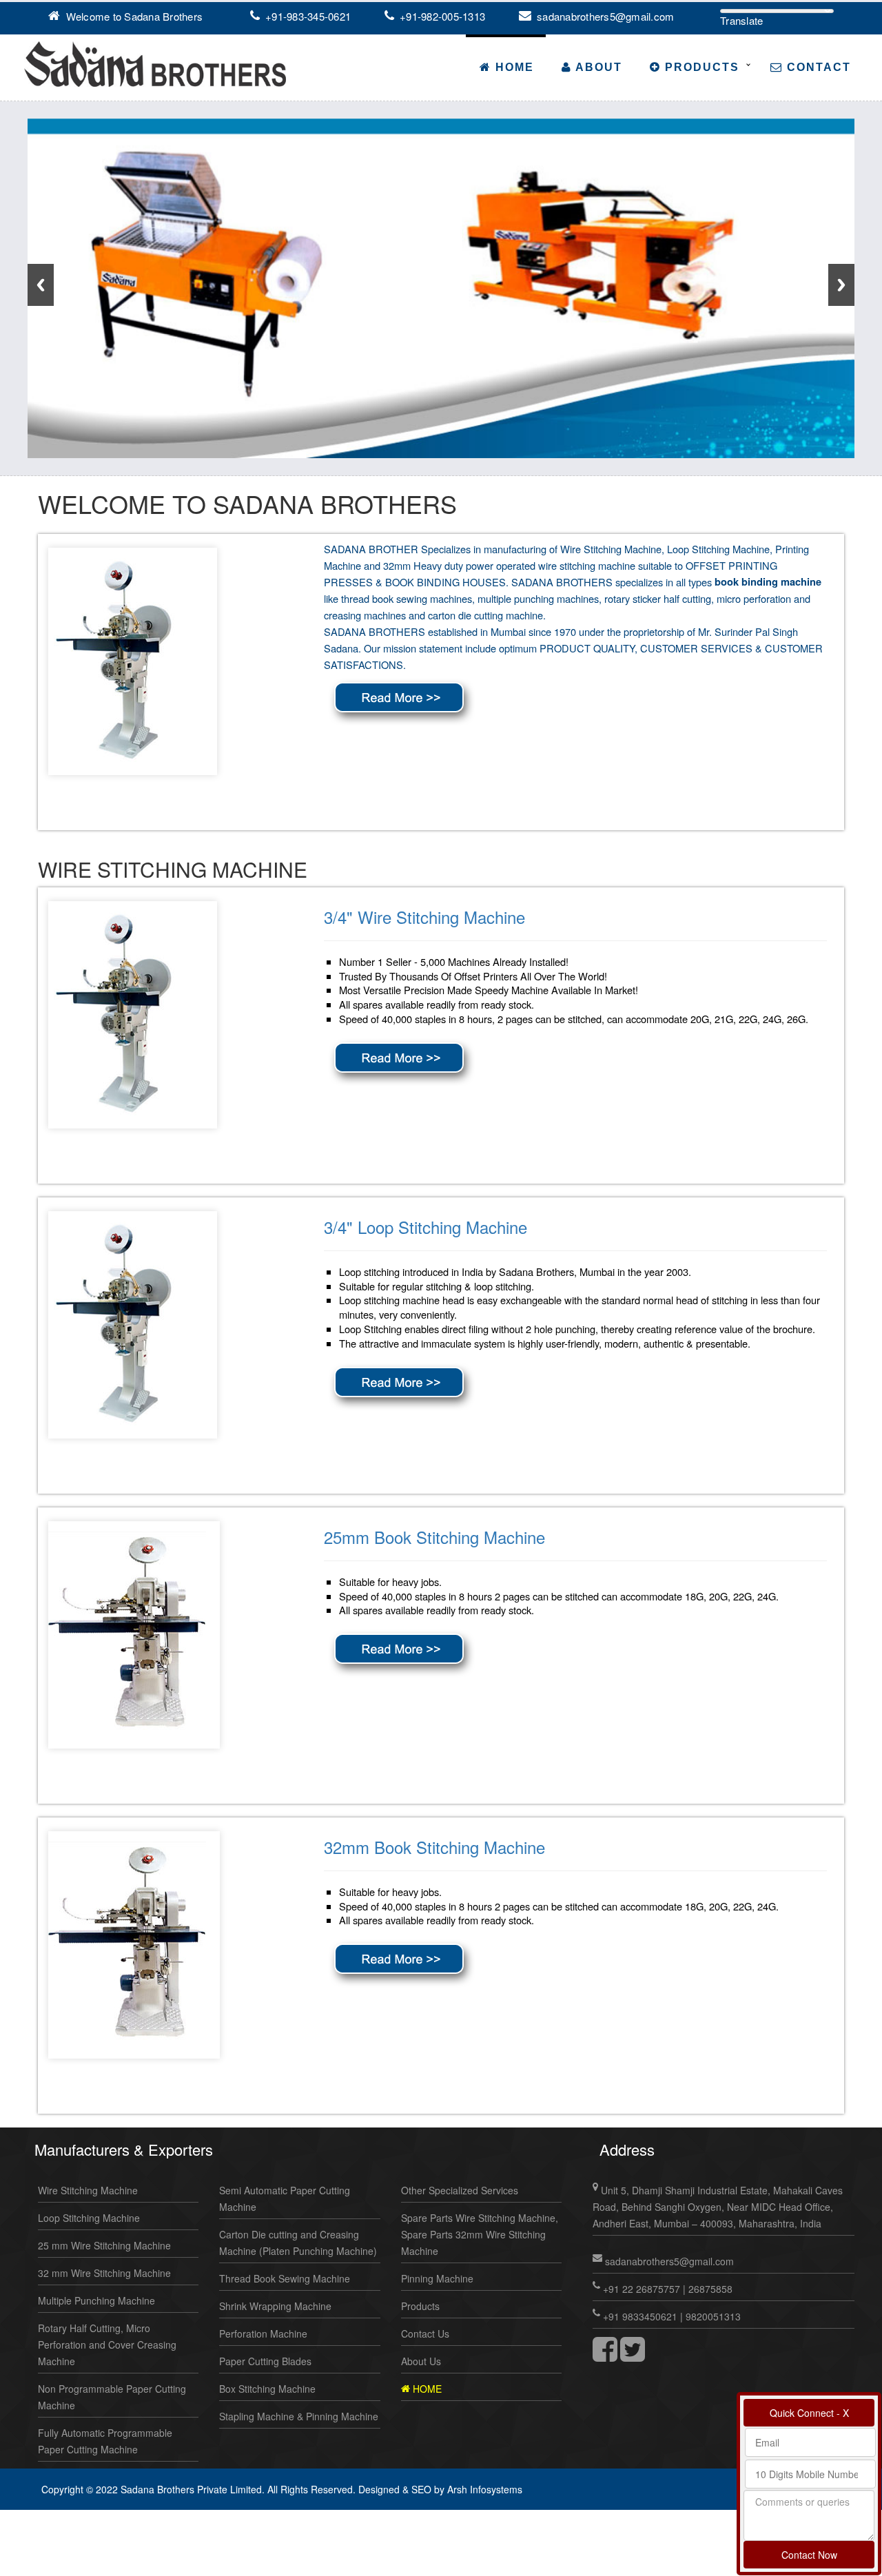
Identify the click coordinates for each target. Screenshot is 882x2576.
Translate (741, 20)
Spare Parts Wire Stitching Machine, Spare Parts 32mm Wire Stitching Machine (480, 2234)
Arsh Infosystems (485, 2489)
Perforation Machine (263, 2333)
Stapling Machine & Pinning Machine (299, 2416)
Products (700, 67)
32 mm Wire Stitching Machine (104, 2273)
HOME (426, 2389)
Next (841, 285)
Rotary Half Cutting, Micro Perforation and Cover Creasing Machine (107, 2345)
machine (617, 565)
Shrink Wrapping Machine (275, 2306)
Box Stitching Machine (267, 2389)
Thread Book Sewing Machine (285, 2278)
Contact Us (425, 2333)
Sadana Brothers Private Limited (191, 2489)
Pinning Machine (437, 2278)
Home (513, 67)
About (597, 67)
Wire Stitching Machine (88, 2190)
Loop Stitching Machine (89, 2218)
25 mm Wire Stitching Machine (104, 2245)
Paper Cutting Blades (265, 2361)
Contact (817, 67)
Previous (41, 285)
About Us (421, 2361)
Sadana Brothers (163, 16)
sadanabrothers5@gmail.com (604, 16)
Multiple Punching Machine (96, 2300)
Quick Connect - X (809, 2413)
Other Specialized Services (460, 2190)
